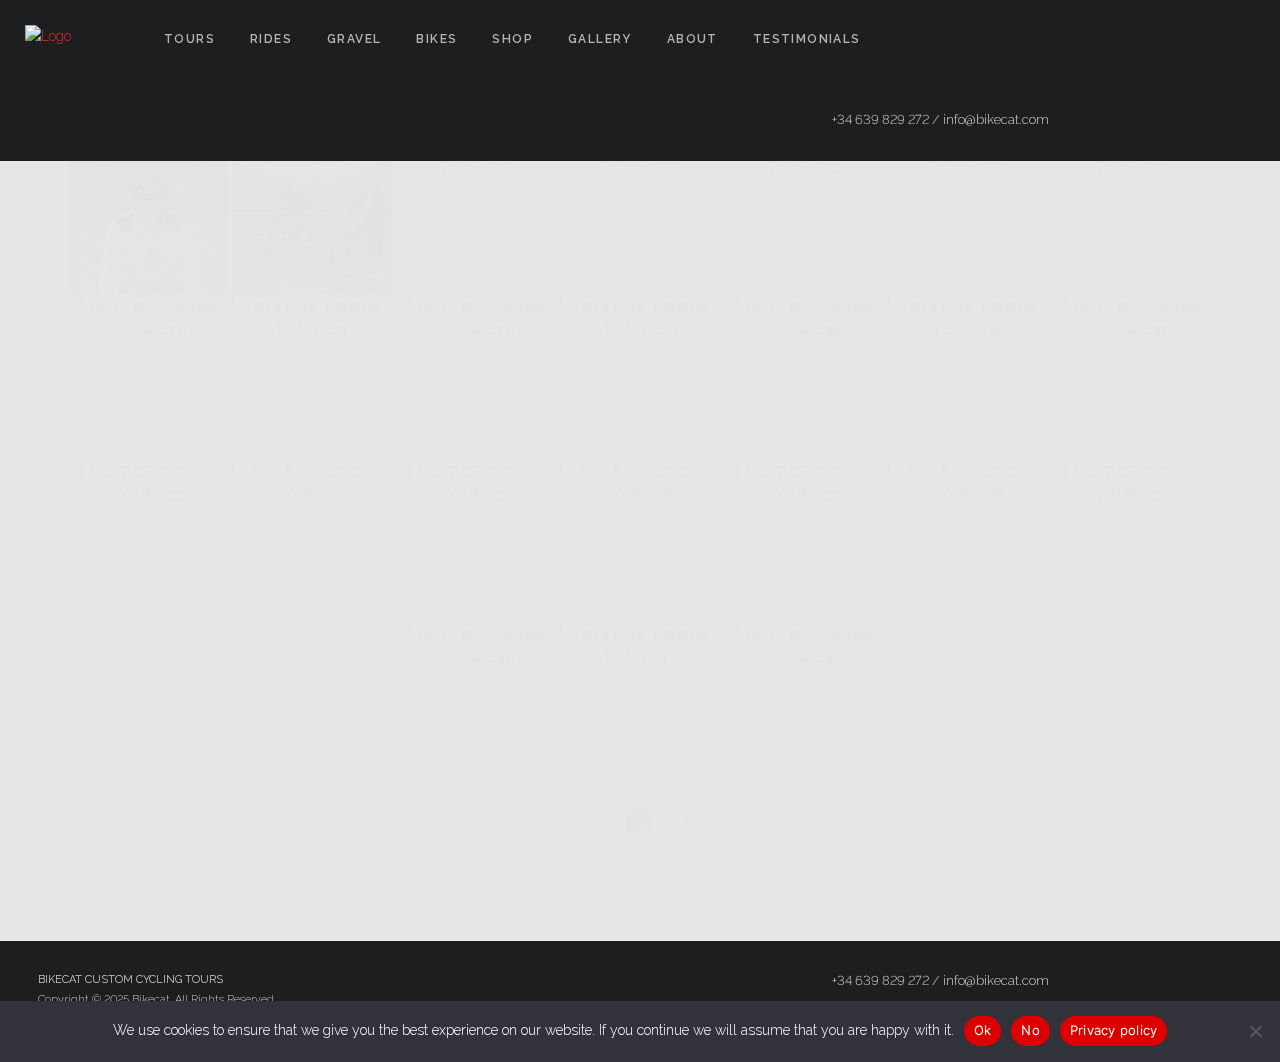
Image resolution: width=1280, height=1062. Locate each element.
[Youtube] (1237, 40)
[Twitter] (1165, 40)
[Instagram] (1201, 40)
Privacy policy (1114, 1030)
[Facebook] (1129, 40)
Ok (983, 1030)
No (1030, 1030)
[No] (1255, 1031)
